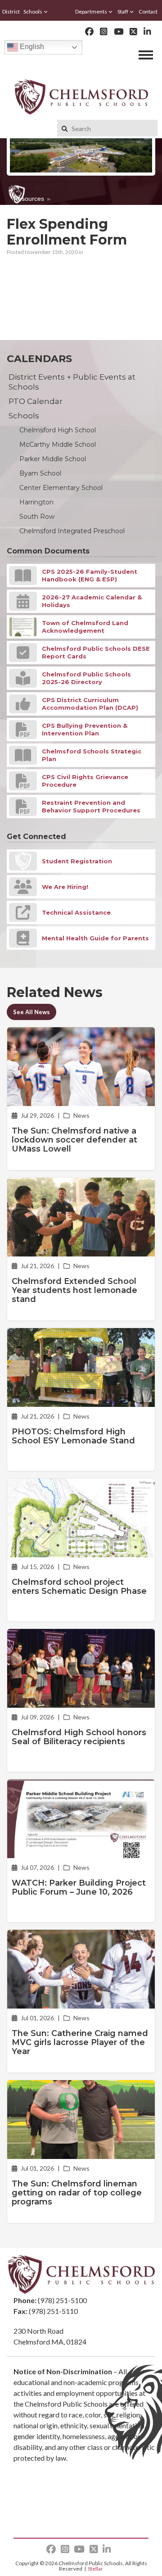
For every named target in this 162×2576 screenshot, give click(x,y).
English (31, 47)
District (11, 11)
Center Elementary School (61, 488)
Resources (29, 199)
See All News (31, 1012)
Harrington (36, 502)
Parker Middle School (53, 459)
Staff (123, 11)
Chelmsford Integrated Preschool (72, 531)
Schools (33, 11)
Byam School (40, 473)
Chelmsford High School (58, 430)
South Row (37, 517)
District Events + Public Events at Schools (72, 382)
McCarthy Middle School (58, 444)
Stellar (95, 2569)
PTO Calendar (36, 401)
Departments (91, 11)
